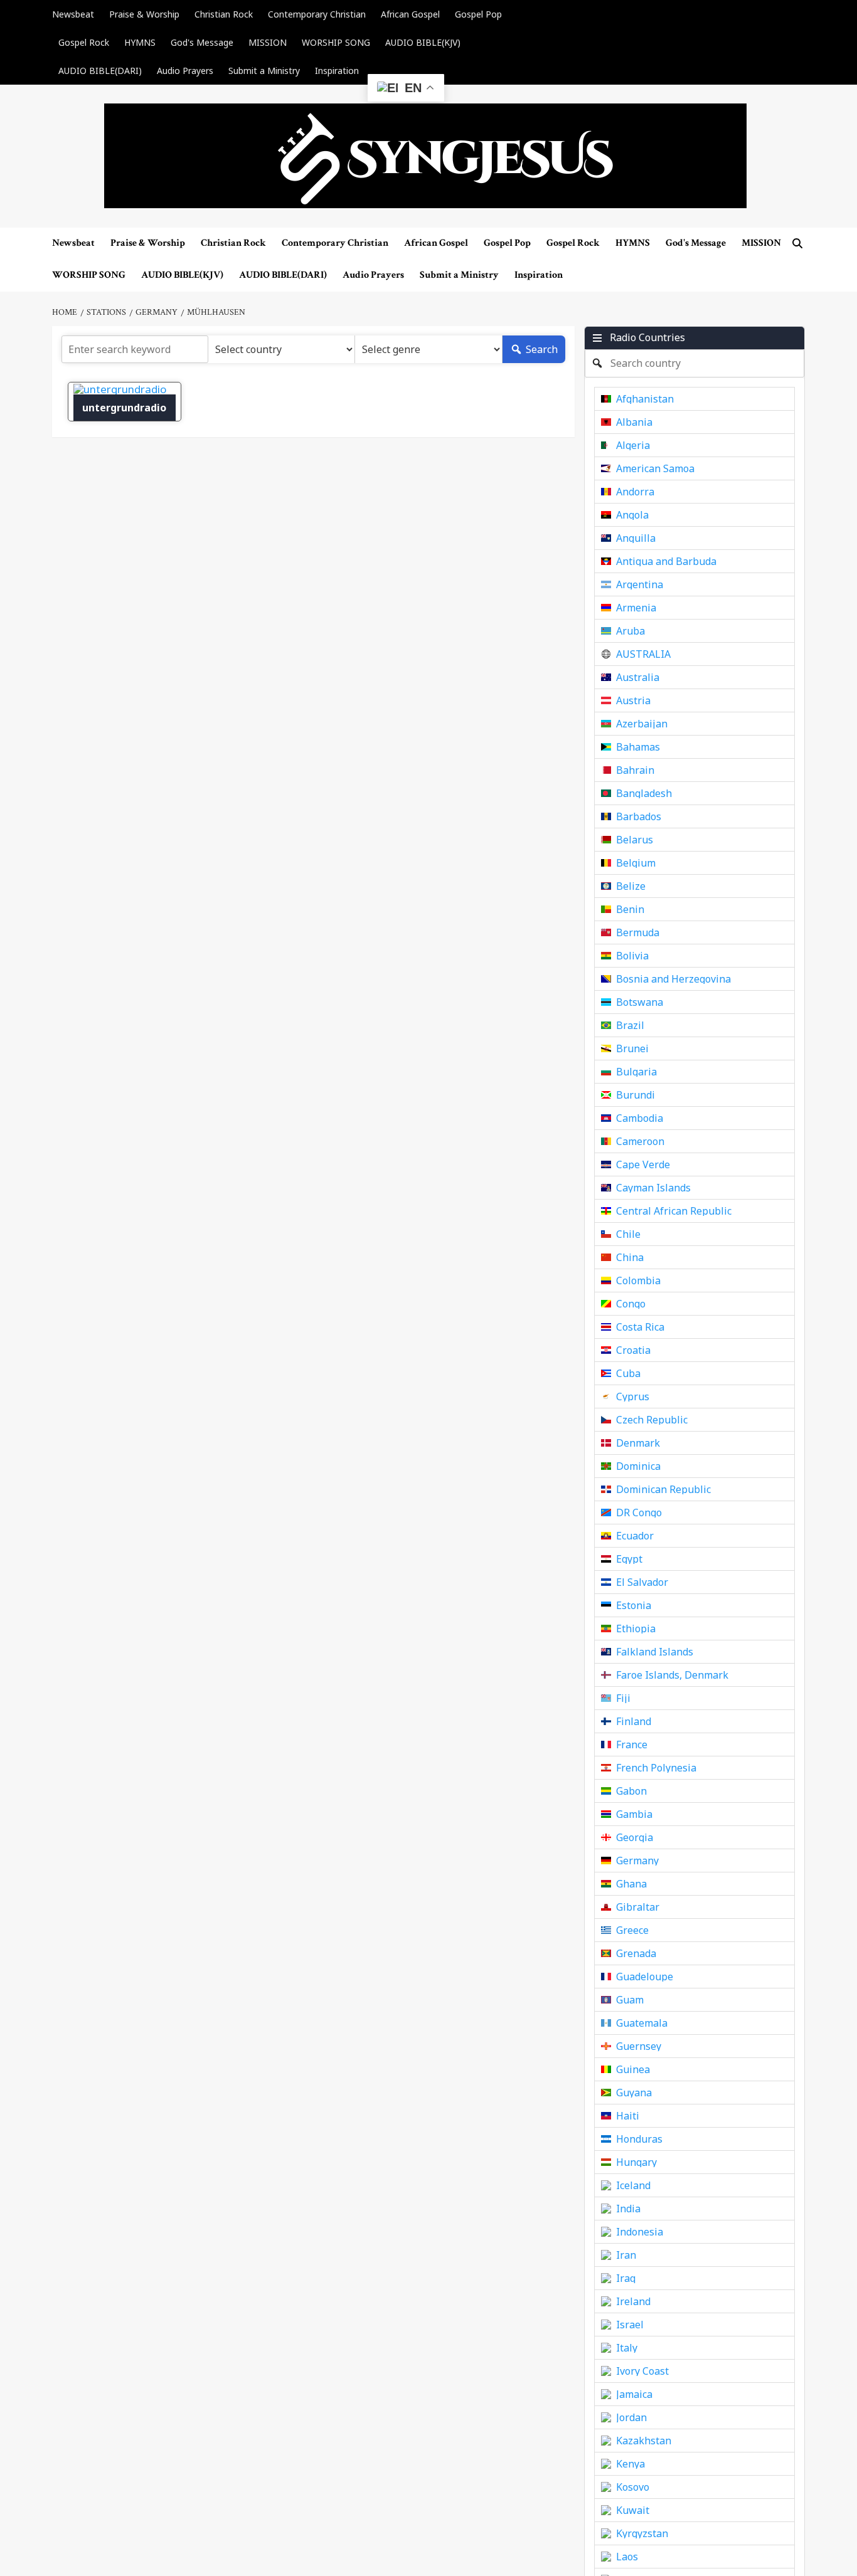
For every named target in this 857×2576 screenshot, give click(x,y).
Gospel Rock (84, 42)
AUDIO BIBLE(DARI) (100, 71)
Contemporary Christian (317, 14)
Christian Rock (224, 14)
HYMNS (140, 42)
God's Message (202, 42)
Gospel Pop (478, 14)
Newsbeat (73, 14)
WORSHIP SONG (336, 42)
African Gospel (410, 14)
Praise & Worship (144, 14)
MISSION (268, 42)
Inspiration (337, 71)
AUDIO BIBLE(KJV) (423, 42)
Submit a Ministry (264, 71)
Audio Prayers (185, 71)
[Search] (797, 244)
